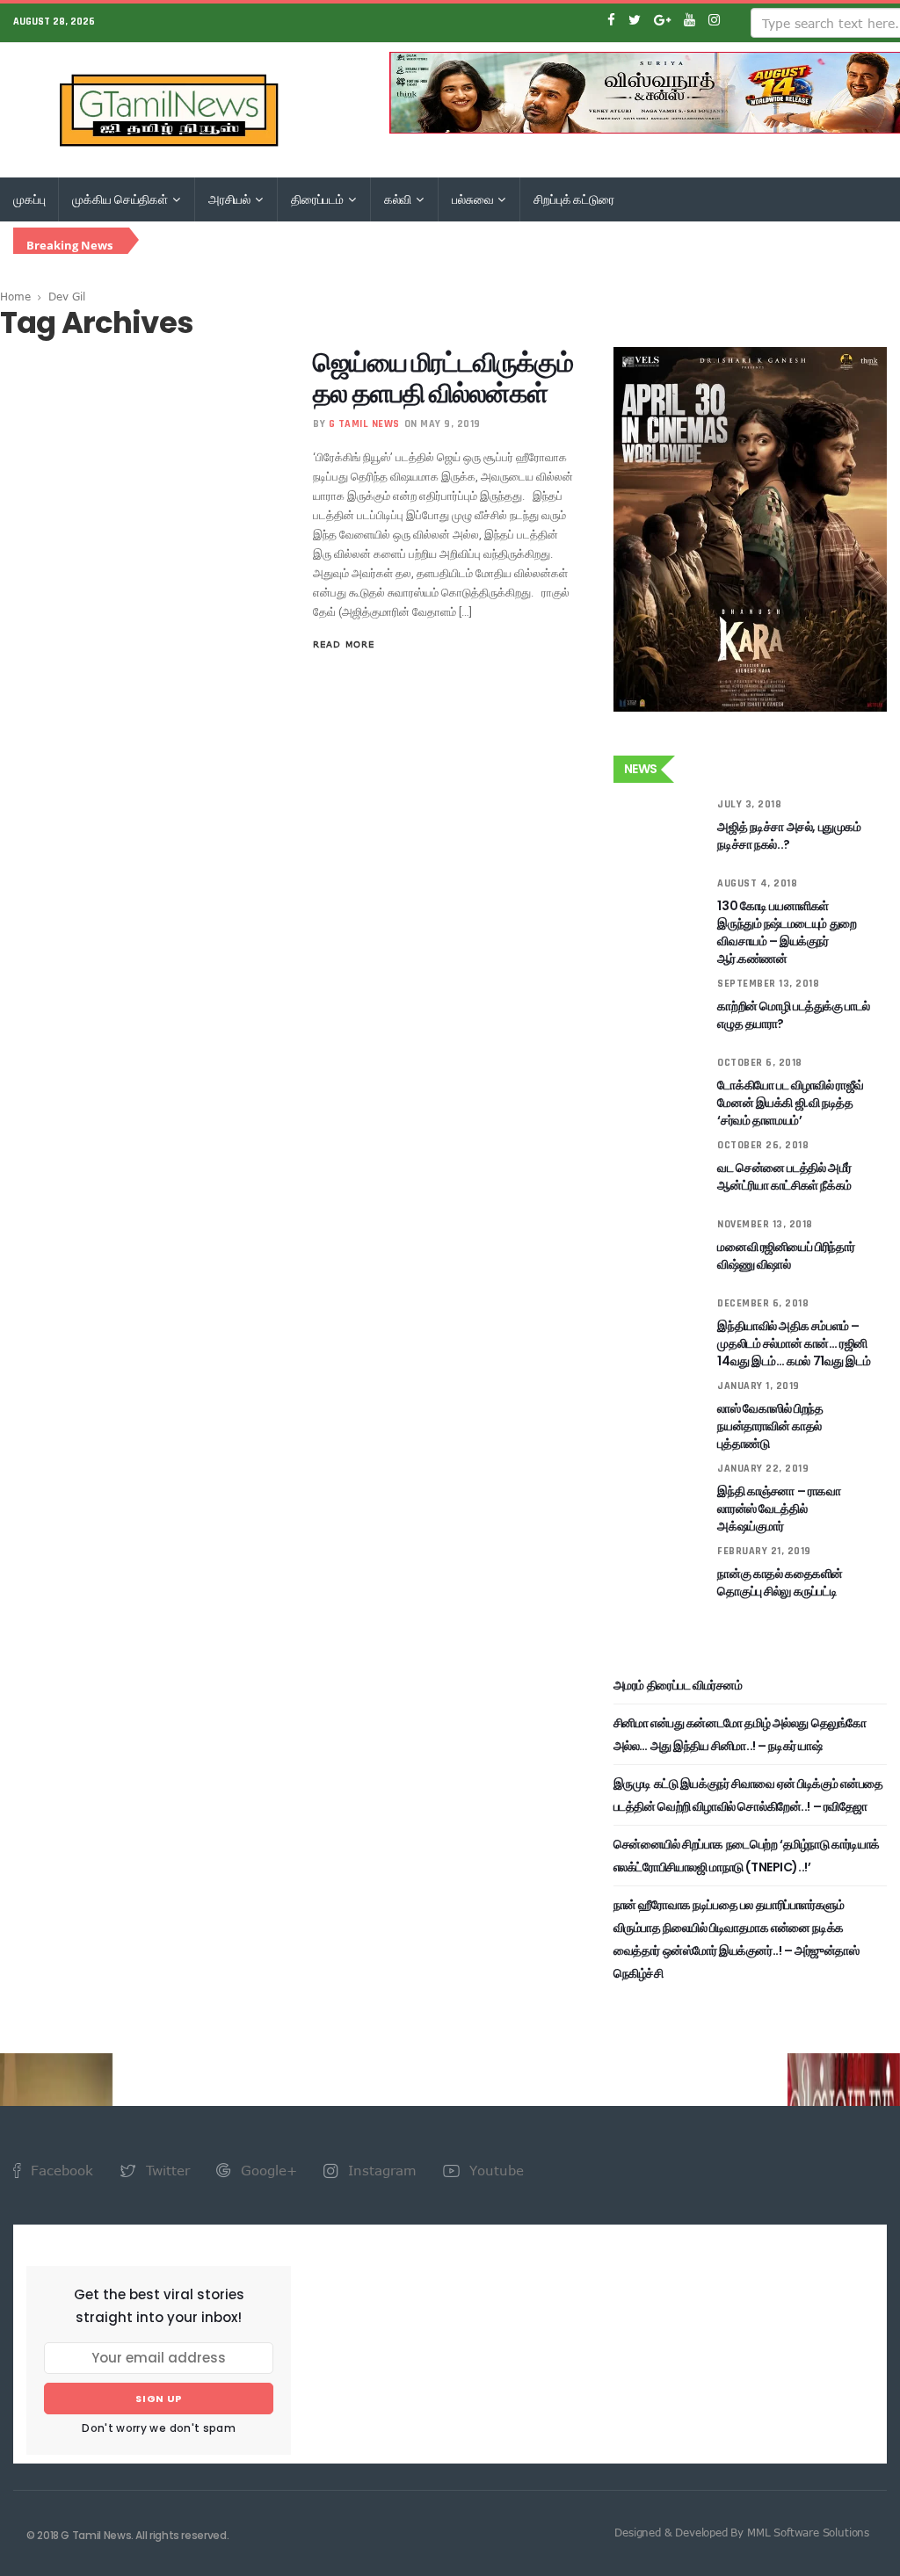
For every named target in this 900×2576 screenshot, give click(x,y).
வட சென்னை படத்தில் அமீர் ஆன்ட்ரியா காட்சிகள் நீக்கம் (784, 1176)
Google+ (267, 2170)
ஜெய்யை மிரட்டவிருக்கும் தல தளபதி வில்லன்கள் (443, 378)
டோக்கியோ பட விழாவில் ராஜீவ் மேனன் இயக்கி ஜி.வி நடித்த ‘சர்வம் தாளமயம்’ (790, 1103)
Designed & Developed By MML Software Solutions (742, 2532)
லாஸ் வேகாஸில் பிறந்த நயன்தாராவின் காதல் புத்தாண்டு (770, 1426)
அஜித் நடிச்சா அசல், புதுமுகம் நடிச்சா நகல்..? (789, 836)
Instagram (380, 2170)
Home (15, 296)
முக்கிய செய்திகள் (121, 199)
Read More (344, 644)
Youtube (494, 2170)
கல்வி (399, 199)
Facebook (60, 2170)
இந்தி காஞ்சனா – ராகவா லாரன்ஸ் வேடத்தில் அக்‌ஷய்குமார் (779, 1509)
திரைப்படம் (319, 199)
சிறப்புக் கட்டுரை (574, 199)
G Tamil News (364, 424)
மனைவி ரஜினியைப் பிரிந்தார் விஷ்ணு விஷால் (786, 1255)
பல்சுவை (474, 199)
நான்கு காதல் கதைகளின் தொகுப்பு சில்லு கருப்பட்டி (780, 1582)
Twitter (166, 2170)
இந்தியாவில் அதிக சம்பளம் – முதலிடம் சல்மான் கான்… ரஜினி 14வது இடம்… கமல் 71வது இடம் (794, 1343)
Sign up (159, 2399)
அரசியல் (231, 199)
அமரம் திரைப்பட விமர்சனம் (678, 1685)
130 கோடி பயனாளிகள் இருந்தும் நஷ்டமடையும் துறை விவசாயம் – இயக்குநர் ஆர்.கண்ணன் (787, 932)
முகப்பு (29, 199)
